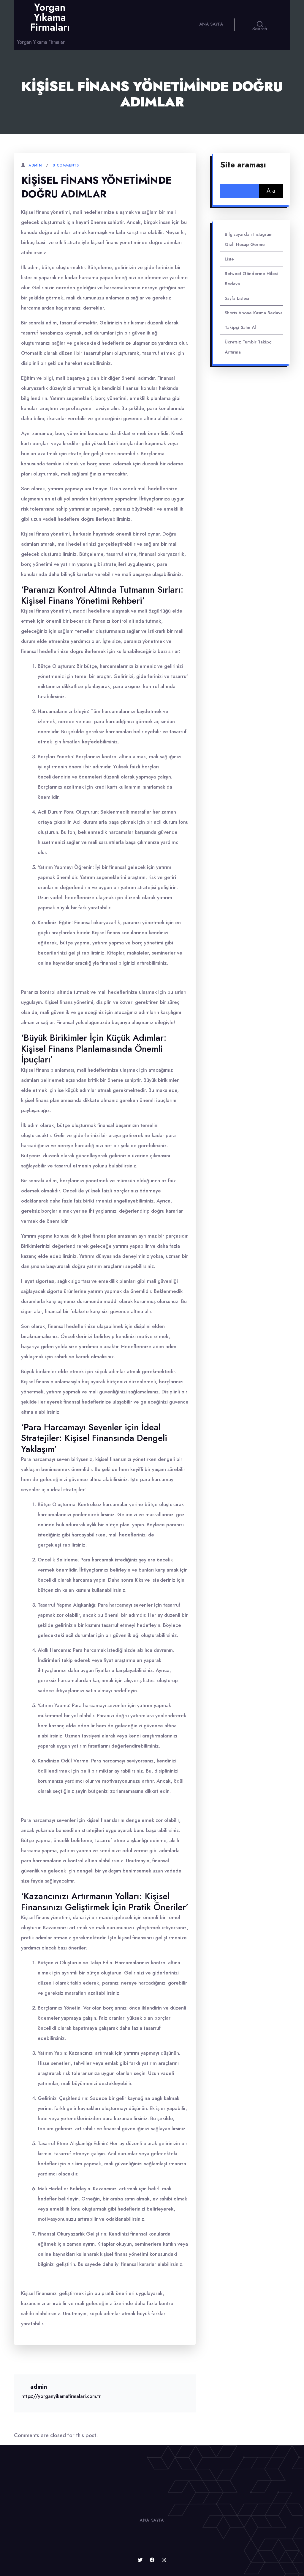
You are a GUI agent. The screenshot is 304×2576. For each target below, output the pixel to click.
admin (35, 165)
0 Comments (66, 165)
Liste (229, 259)
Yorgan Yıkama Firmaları (50, 17)
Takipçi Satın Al (240, 327)
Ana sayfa (211, 24)
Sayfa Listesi (237, 298)
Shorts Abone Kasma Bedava (254, 313)
